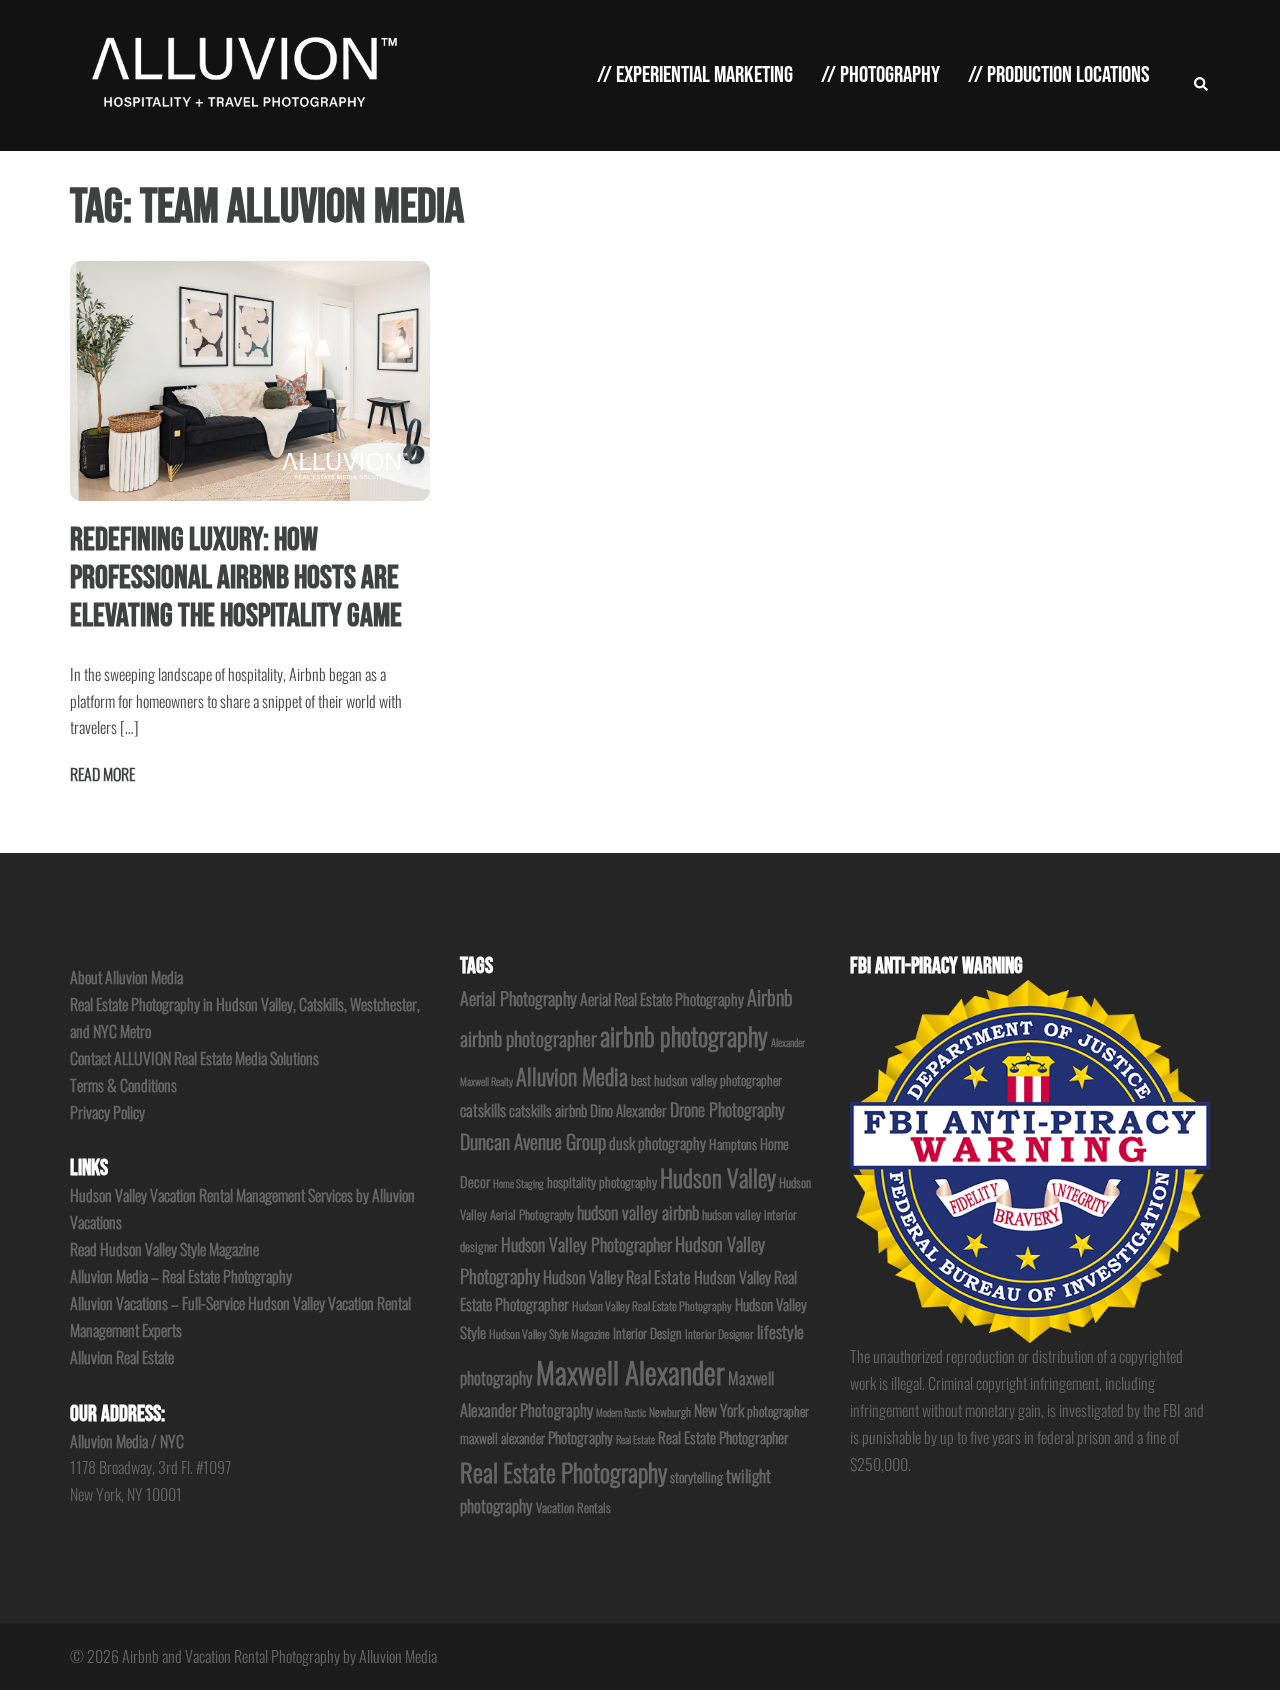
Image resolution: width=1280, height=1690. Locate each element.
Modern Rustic (621, 1412)
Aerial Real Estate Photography (662, 999)
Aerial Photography (518, 997)
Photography (580, 1437)
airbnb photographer (528, 1038)
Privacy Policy (107, 1112)
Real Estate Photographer (723, 1437)
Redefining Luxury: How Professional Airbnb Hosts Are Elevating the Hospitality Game (236, 579)
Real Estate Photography (563, 1471)
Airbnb (770, 997)
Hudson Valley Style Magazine (549, 1333)
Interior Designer (719, 1333)
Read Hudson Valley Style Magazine (164, 1249)
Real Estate (635, 1439)
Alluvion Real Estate (122, 1357)
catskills (483, 1109)
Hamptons (733, 1144)
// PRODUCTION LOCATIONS (1059, 75)
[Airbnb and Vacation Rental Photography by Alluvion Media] (240, 73)
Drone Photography (727, 1109)
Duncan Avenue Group (533, 1141)
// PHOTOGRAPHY (880, 75)
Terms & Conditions (123, 1085)
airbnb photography (684, 1035)
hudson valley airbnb (638, 1212)
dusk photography (657, 1143)
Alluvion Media (572, 1075)
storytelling (696, 1477)
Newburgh (670, 1411)
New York (719, 1410)
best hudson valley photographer (706, 1080)
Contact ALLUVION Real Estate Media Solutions (194, 1058)
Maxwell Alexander (630, 1371)
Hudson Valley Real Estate (617, 1276)
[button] (1202, 75)
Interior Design (647, 1333)
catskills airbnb (548, 1110)
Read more (102, 774)
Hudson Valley (718, 1177)
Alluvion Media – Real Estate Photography (181, 1276)
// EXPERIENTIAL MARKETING (695, 75)
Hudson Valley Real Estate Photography (652, 1305)
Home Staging (518, 1183)
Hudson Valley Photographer (586, 1244)
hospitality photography (602, 1182)
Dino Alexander (628, 1110)
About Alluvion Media (126, 977)
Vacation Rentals (573, 1507)
